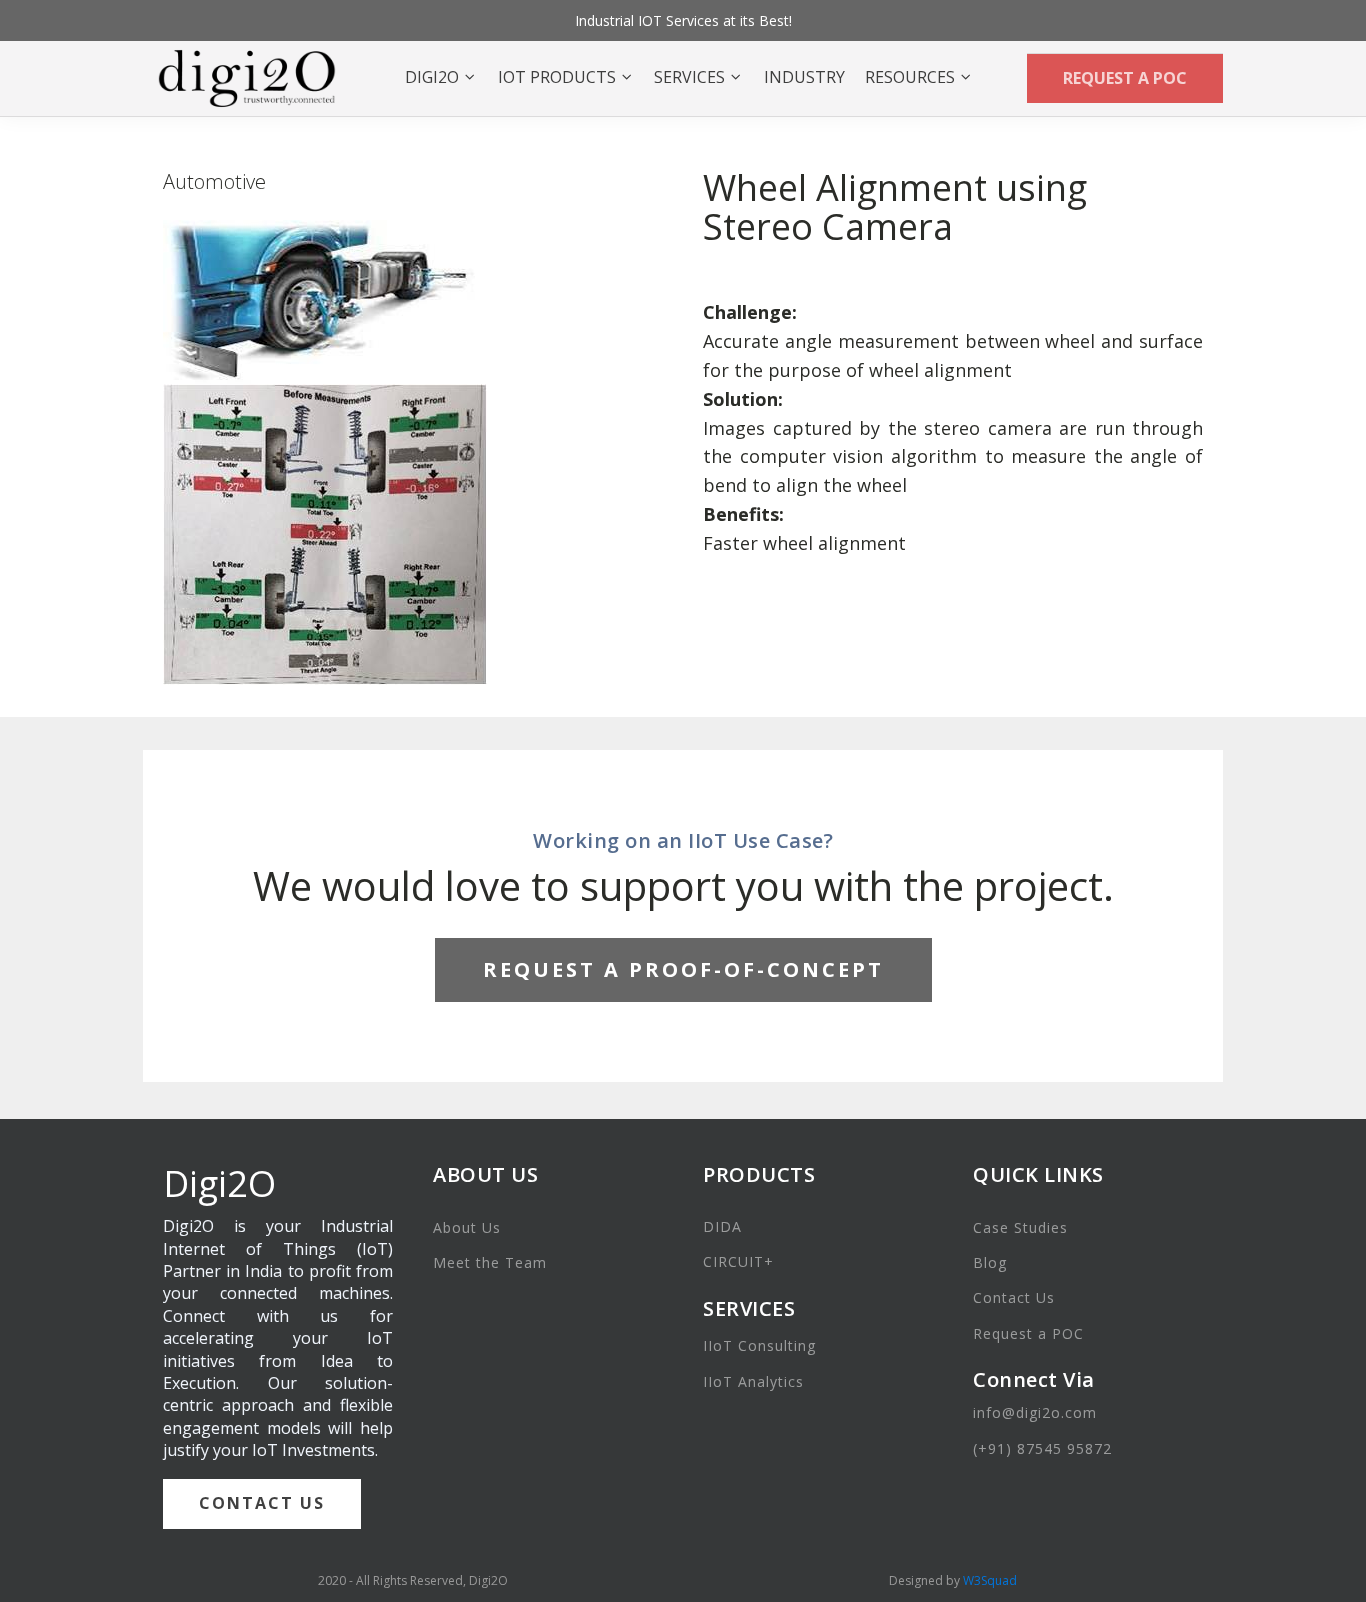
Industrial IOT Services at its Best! (683, 20)
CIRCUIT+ (738, 1261)
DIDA (722, 1226)
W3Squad (990, 1580)
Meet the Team (490, 1262)
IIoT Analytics (753, 1381)
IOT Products (557, 77)
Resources (910, 77)
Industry (804, 77)
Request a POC (1028, 1333)
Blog (990, 1262)
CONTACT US (262, 1503)
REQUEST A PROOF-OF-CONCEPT (683, 969)
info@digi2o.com (1035, 1412)
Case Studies (1020, 1227)
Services (689, 77)
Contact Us (1014, 1297)
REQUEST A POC (1125, 78)
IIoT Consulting (759, 1345)
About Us (467, 1227)
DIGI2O (432, 77)
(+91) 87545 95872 (1042, 1448)
